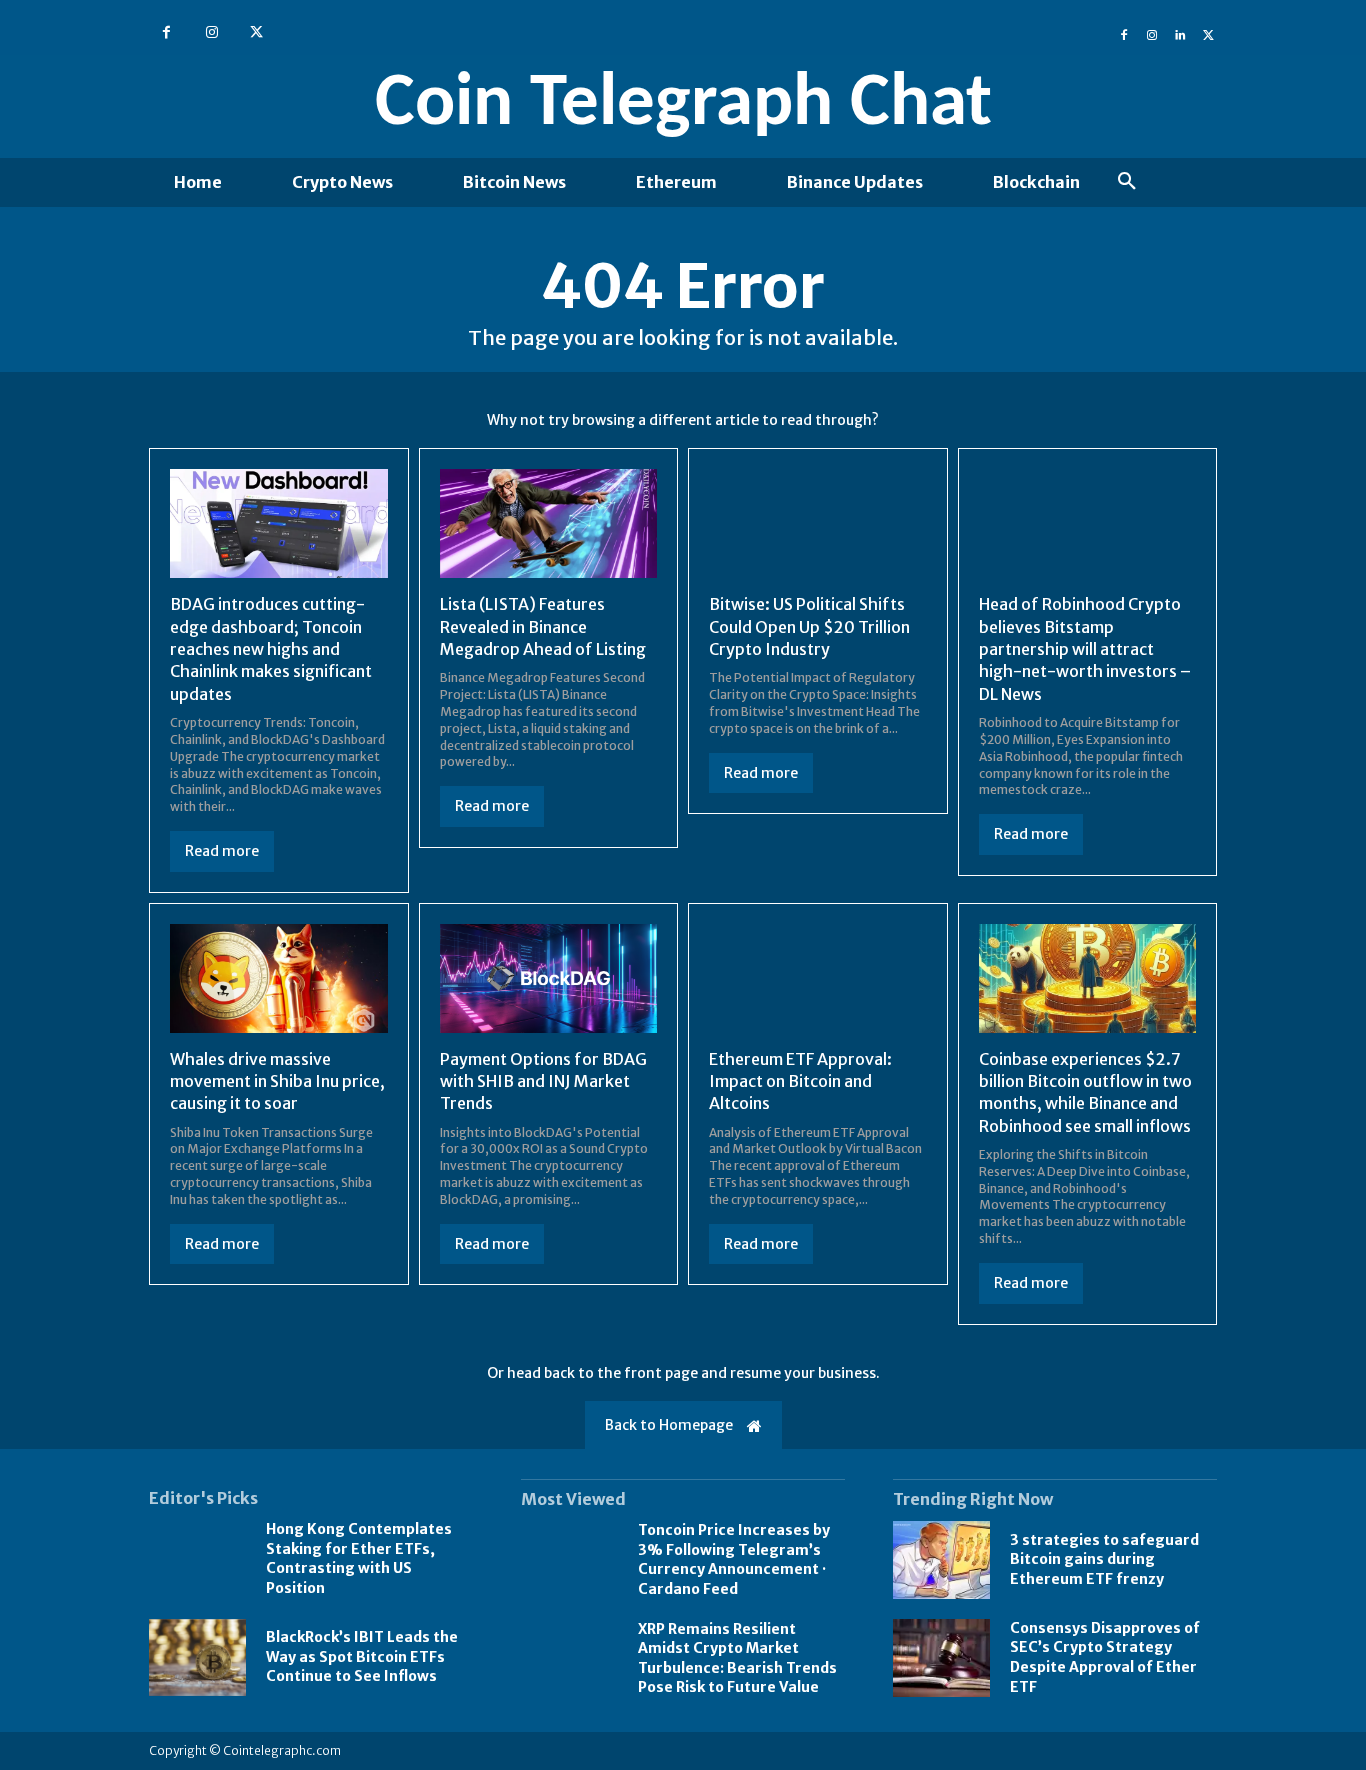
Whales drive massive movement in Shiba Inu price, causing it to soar (277, 1081)
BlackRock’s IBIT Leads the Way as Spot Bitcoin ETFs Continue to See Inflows (362, 1656)
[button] (1127, 182)
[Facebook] (166, 32)
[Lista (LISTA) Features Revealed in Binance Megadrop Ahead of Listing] (549, 523)
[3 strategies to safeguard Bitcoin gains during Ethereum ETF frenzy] (941, 1560)
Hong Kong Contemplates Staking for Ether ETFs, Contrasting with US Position (359, 1558)
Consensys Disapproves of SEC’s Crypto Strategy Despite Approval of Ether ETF (1105, 1657)
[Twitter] (256, 32)
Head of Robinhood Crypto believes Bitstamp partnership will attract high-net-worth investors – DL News (1085, 649)
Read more (222, 851)
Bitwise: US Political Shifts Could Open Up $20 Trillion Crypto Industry (809, 626)
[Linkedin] (1180, 33)
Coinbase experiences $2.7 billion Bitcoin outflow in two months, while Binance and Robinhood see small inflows (1085, 1092)
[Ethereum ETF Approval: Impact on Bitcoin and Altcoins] (818, 978)
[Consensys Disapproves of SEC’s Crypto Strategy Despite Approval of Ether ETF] (941, 1658)
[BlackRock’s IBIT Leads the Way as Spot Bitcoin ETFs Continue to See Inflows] (197, 1658)
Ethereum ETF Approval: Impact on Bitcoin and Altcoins (800, 1081)
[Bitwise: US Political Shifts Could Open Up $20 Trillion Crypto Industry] (818, 523)
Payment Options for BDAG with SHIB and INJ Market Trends (543, 1081)
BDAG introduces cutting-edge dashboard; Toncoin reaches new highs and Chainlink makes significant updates (271, 649)
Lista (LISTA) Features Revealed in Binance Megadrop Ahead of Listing (543, 626)
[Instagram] (211, 32)
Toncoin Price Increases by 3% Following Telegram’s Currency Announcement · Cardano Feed (734, 1559)
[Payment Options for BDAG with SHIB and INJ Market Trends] (549, 978)
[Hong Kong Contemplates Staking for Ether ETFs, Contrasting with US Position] (197, 1559)
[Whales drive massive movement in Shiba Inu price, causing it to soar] (279, 978)
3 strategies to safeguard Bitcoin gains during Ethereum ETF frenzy (1104, 1559)
